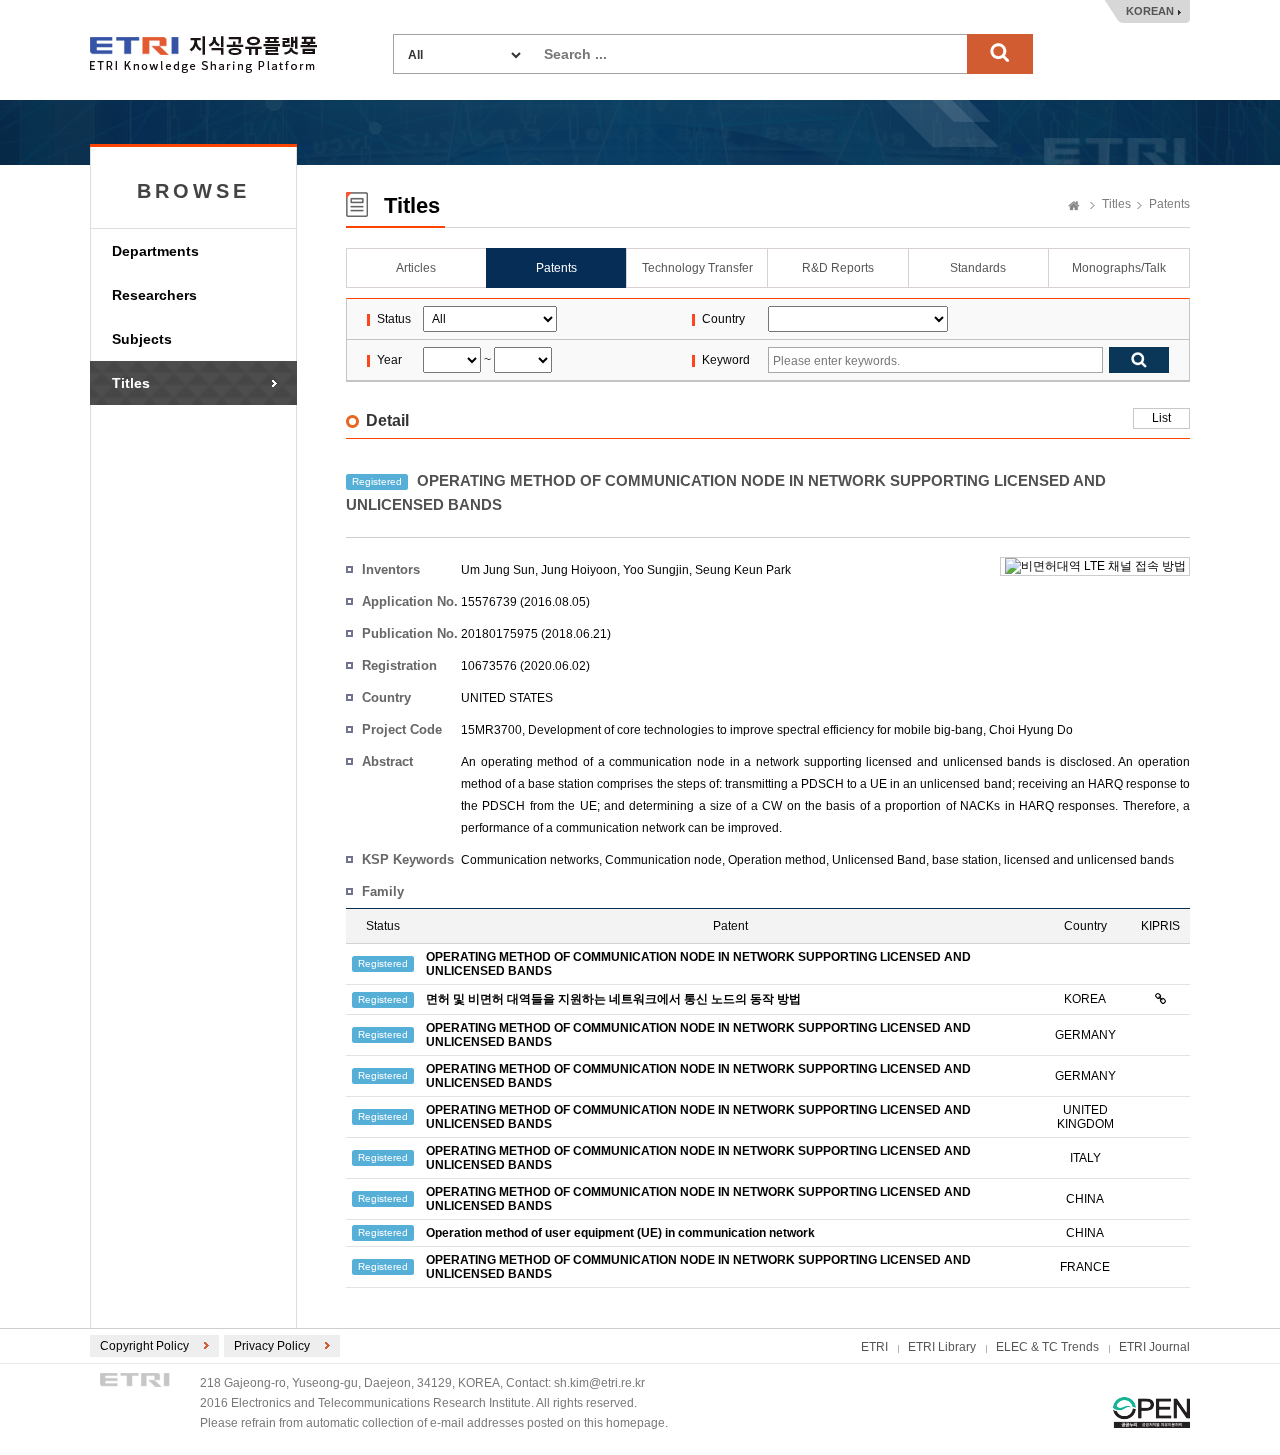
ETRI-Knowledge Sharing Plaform (203, 54)
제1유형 (1151, 1412)
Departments (155, 251)
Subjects (142, 339)
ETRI (874, 1347)
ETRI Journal (1154, 1347)
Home (1074, 207)
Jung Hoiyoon (579, 570)
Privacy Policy (272, 1346)
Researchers (154, 295)
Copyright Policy (144, 1346)
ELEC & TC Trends (1047, 1347)
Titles (131, 383)
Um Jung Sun (498, 570)
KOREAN (1150, 11)
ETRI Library (942, 1347)
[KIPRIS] (1160, 999)
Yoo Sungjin (656, 570)
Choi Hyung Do (1031, 730)
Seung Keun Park (743, 570)
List (1161, 418)
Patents (1169, 204)
